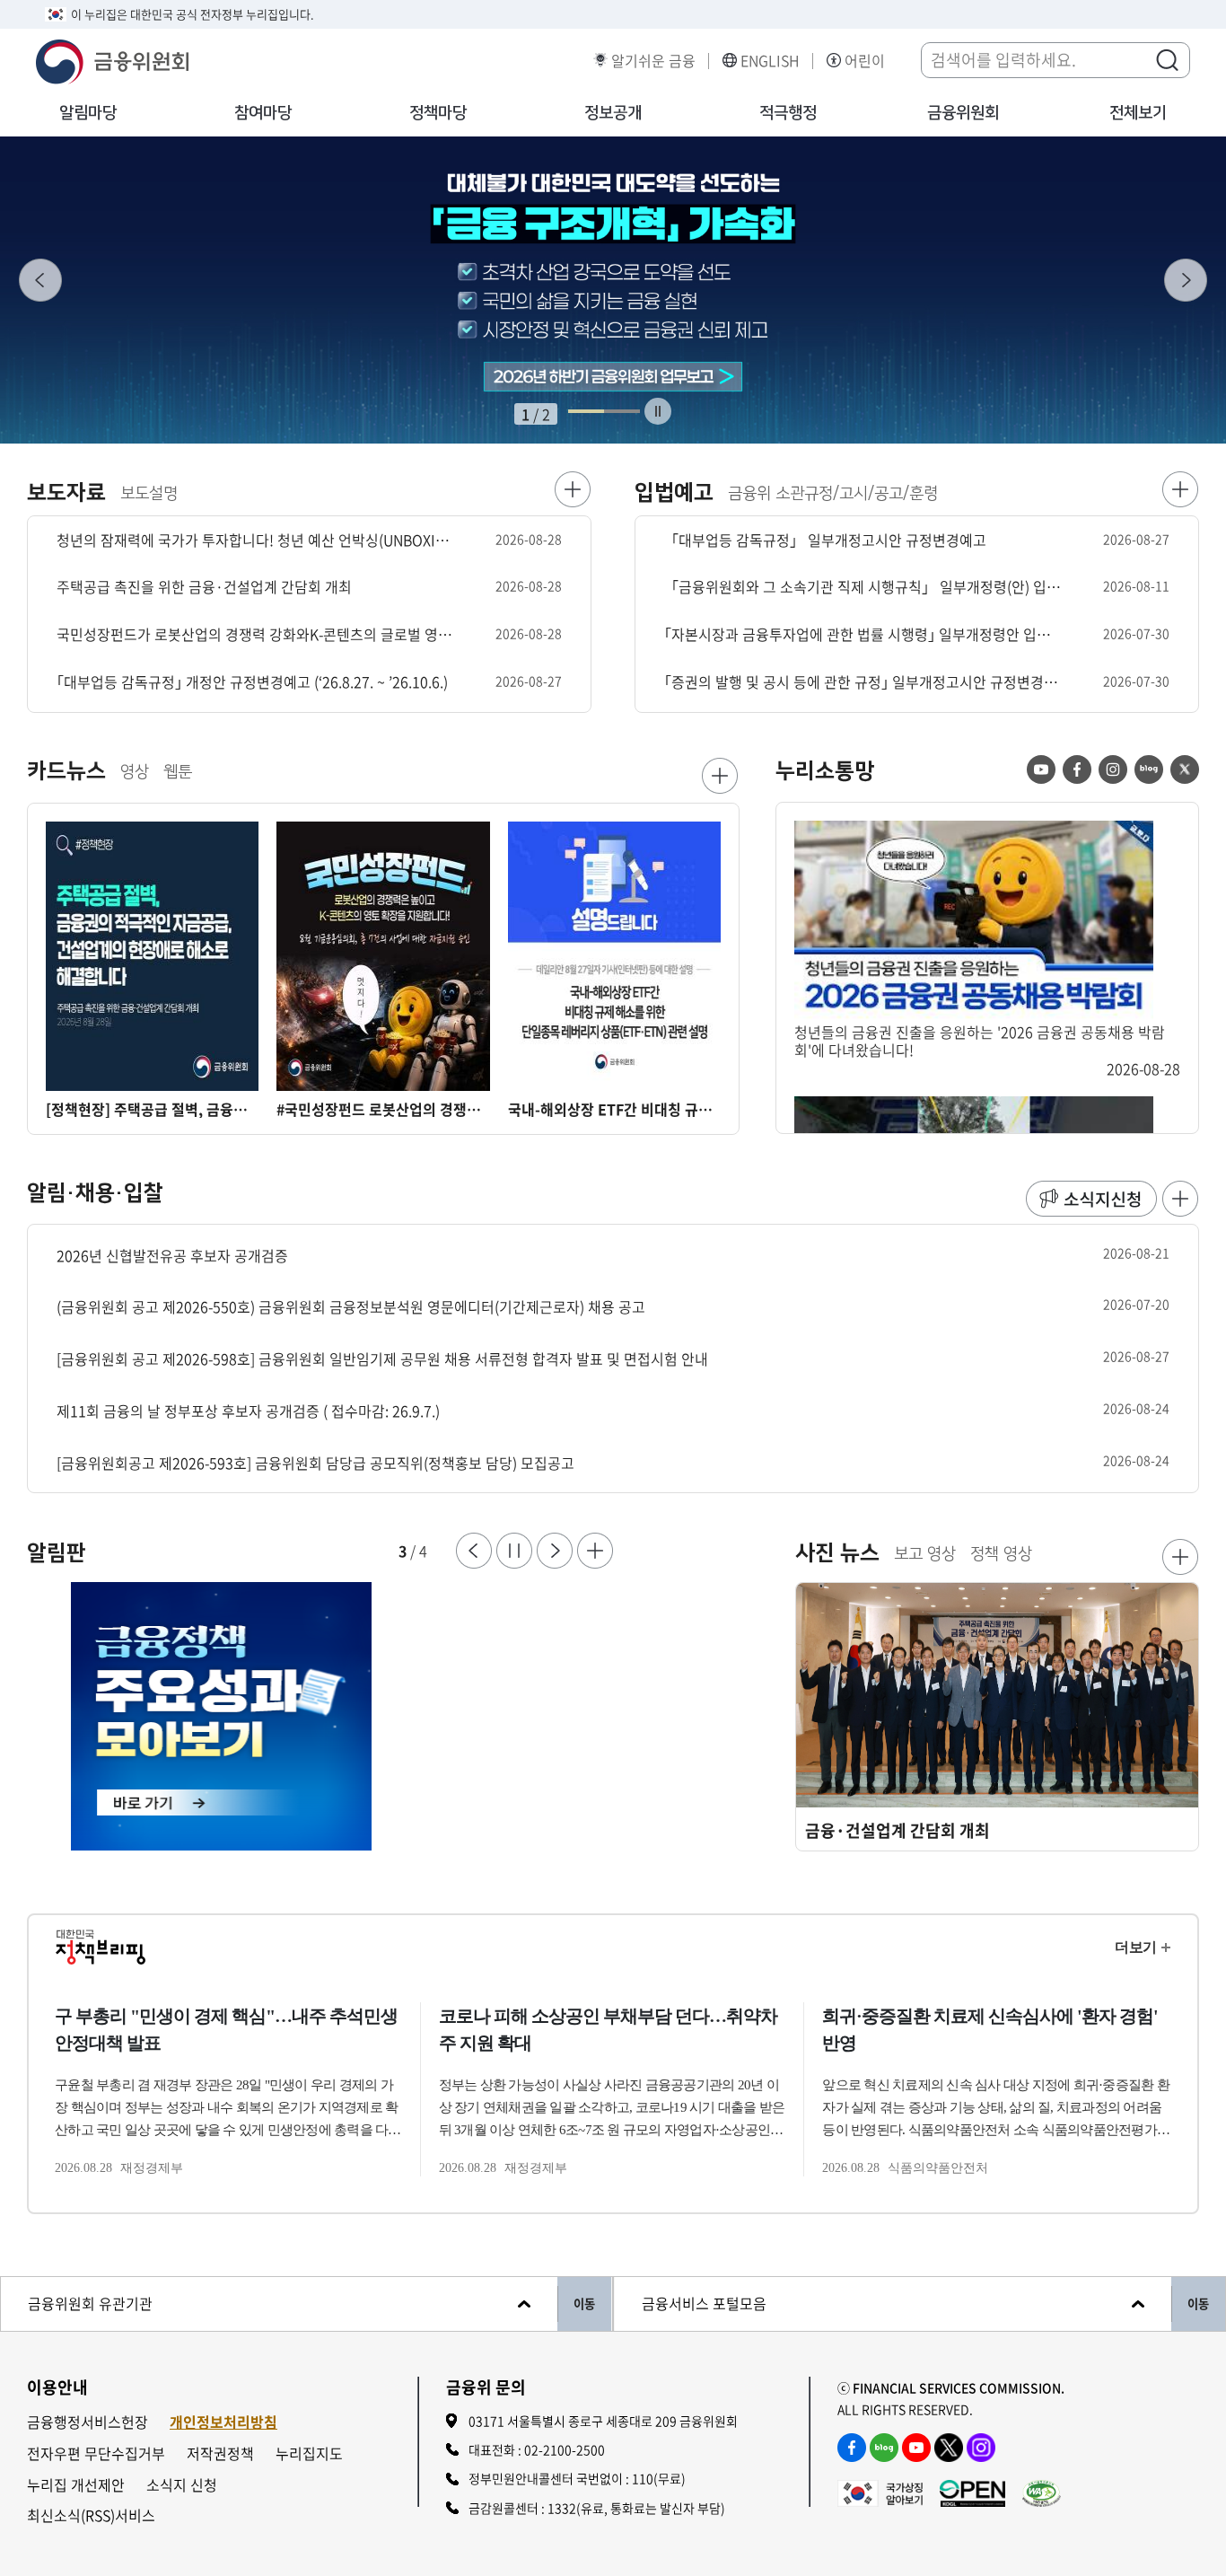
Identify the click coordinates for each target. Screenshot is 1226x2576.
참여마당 (263, 113)
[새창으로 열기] (613, 290)
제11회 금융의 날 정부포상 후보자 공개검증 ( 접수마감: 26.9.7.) (248, 1411)
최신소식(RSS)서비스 (91, 2515)
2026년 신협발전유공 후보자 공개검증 (172, 1256)
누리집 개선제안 (76, 2485)
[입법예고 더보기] (1180, 489)
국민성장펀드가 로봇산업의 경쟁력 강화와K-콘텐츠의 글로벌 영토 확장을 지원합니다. (255, 634)
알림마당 (88, 113)
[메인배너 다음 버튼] (1186, 280)
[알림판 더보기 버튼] (595, 1551)
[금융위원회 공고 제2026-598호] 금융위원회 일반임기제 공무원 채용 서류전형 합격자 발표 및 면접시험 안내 (382, 1359)
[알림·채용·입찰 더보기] (1180, 1199)
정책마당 (438, 113)
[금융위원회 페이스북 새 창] (1077, 769)
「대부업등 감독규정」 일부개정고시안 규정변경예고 (825, 540)
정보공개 (613, 113)
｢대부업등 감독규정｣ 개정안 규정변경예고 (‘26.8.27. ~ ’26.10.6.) (252, 682)
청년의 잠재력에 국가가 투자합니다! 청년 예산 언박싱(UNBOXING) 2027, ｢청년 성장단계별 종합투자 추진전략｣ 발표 (255, 540)
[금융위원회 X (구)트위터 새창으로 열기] (949, 2448)
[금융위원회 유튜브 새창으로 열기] (916, 2448)
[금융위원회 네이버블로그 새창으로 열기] (884, 2448)
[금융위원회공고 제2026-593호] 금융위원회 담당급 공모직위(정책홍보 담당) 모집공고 (315, 1463)
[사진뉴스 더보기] (1180, 1557)
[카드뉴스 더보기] (720, 776)
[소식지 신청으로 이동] (1091, 1199)
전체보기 (1138, 113)
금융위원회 (963, 113)
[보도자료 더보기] (573, 489)
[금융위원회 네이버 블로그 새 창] (1149, 769)
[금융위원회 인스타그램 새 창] (1113, 769)
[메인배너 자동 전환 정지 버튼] (658, 411)
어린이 (865, 61)
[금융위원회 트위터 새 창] (1185, 769)
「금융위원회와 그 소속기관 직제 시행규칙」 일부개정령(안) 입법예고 (863, 587)
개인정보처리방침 (223, 2422)
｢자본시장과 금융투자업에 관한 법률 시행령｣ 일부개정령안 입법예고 (863, 634)
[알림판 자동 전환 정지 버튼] (514, 1551)
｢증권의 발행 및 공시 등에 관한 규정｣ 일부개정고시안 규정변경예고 (863, 682)
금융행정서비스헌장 (88, 2422)
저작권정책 (220, 2453)
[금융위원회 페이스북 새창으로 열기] (852, 2448)
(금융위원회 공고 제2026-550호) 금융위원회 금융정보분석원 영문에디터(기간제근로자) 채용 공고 (351, 1307)
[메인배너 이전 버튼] (40, 280)
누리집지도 (309, 2453)
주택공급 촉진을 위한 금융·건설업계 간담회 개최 (204, 587)
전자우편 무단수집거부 (96, 2453)
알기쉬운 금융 (653, 61)
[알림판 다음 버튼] (555, 1551)
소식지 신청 (182, 2485)
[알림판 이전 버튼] (474, 1551)
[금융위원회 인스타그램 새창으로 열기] (981, 2448)
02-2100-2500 (565, 2449)
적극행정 (788, 113)
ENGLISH (770, 61)
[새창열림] (320, 1717)
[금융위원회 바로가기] (112, 59)
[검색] (1167, 59)
